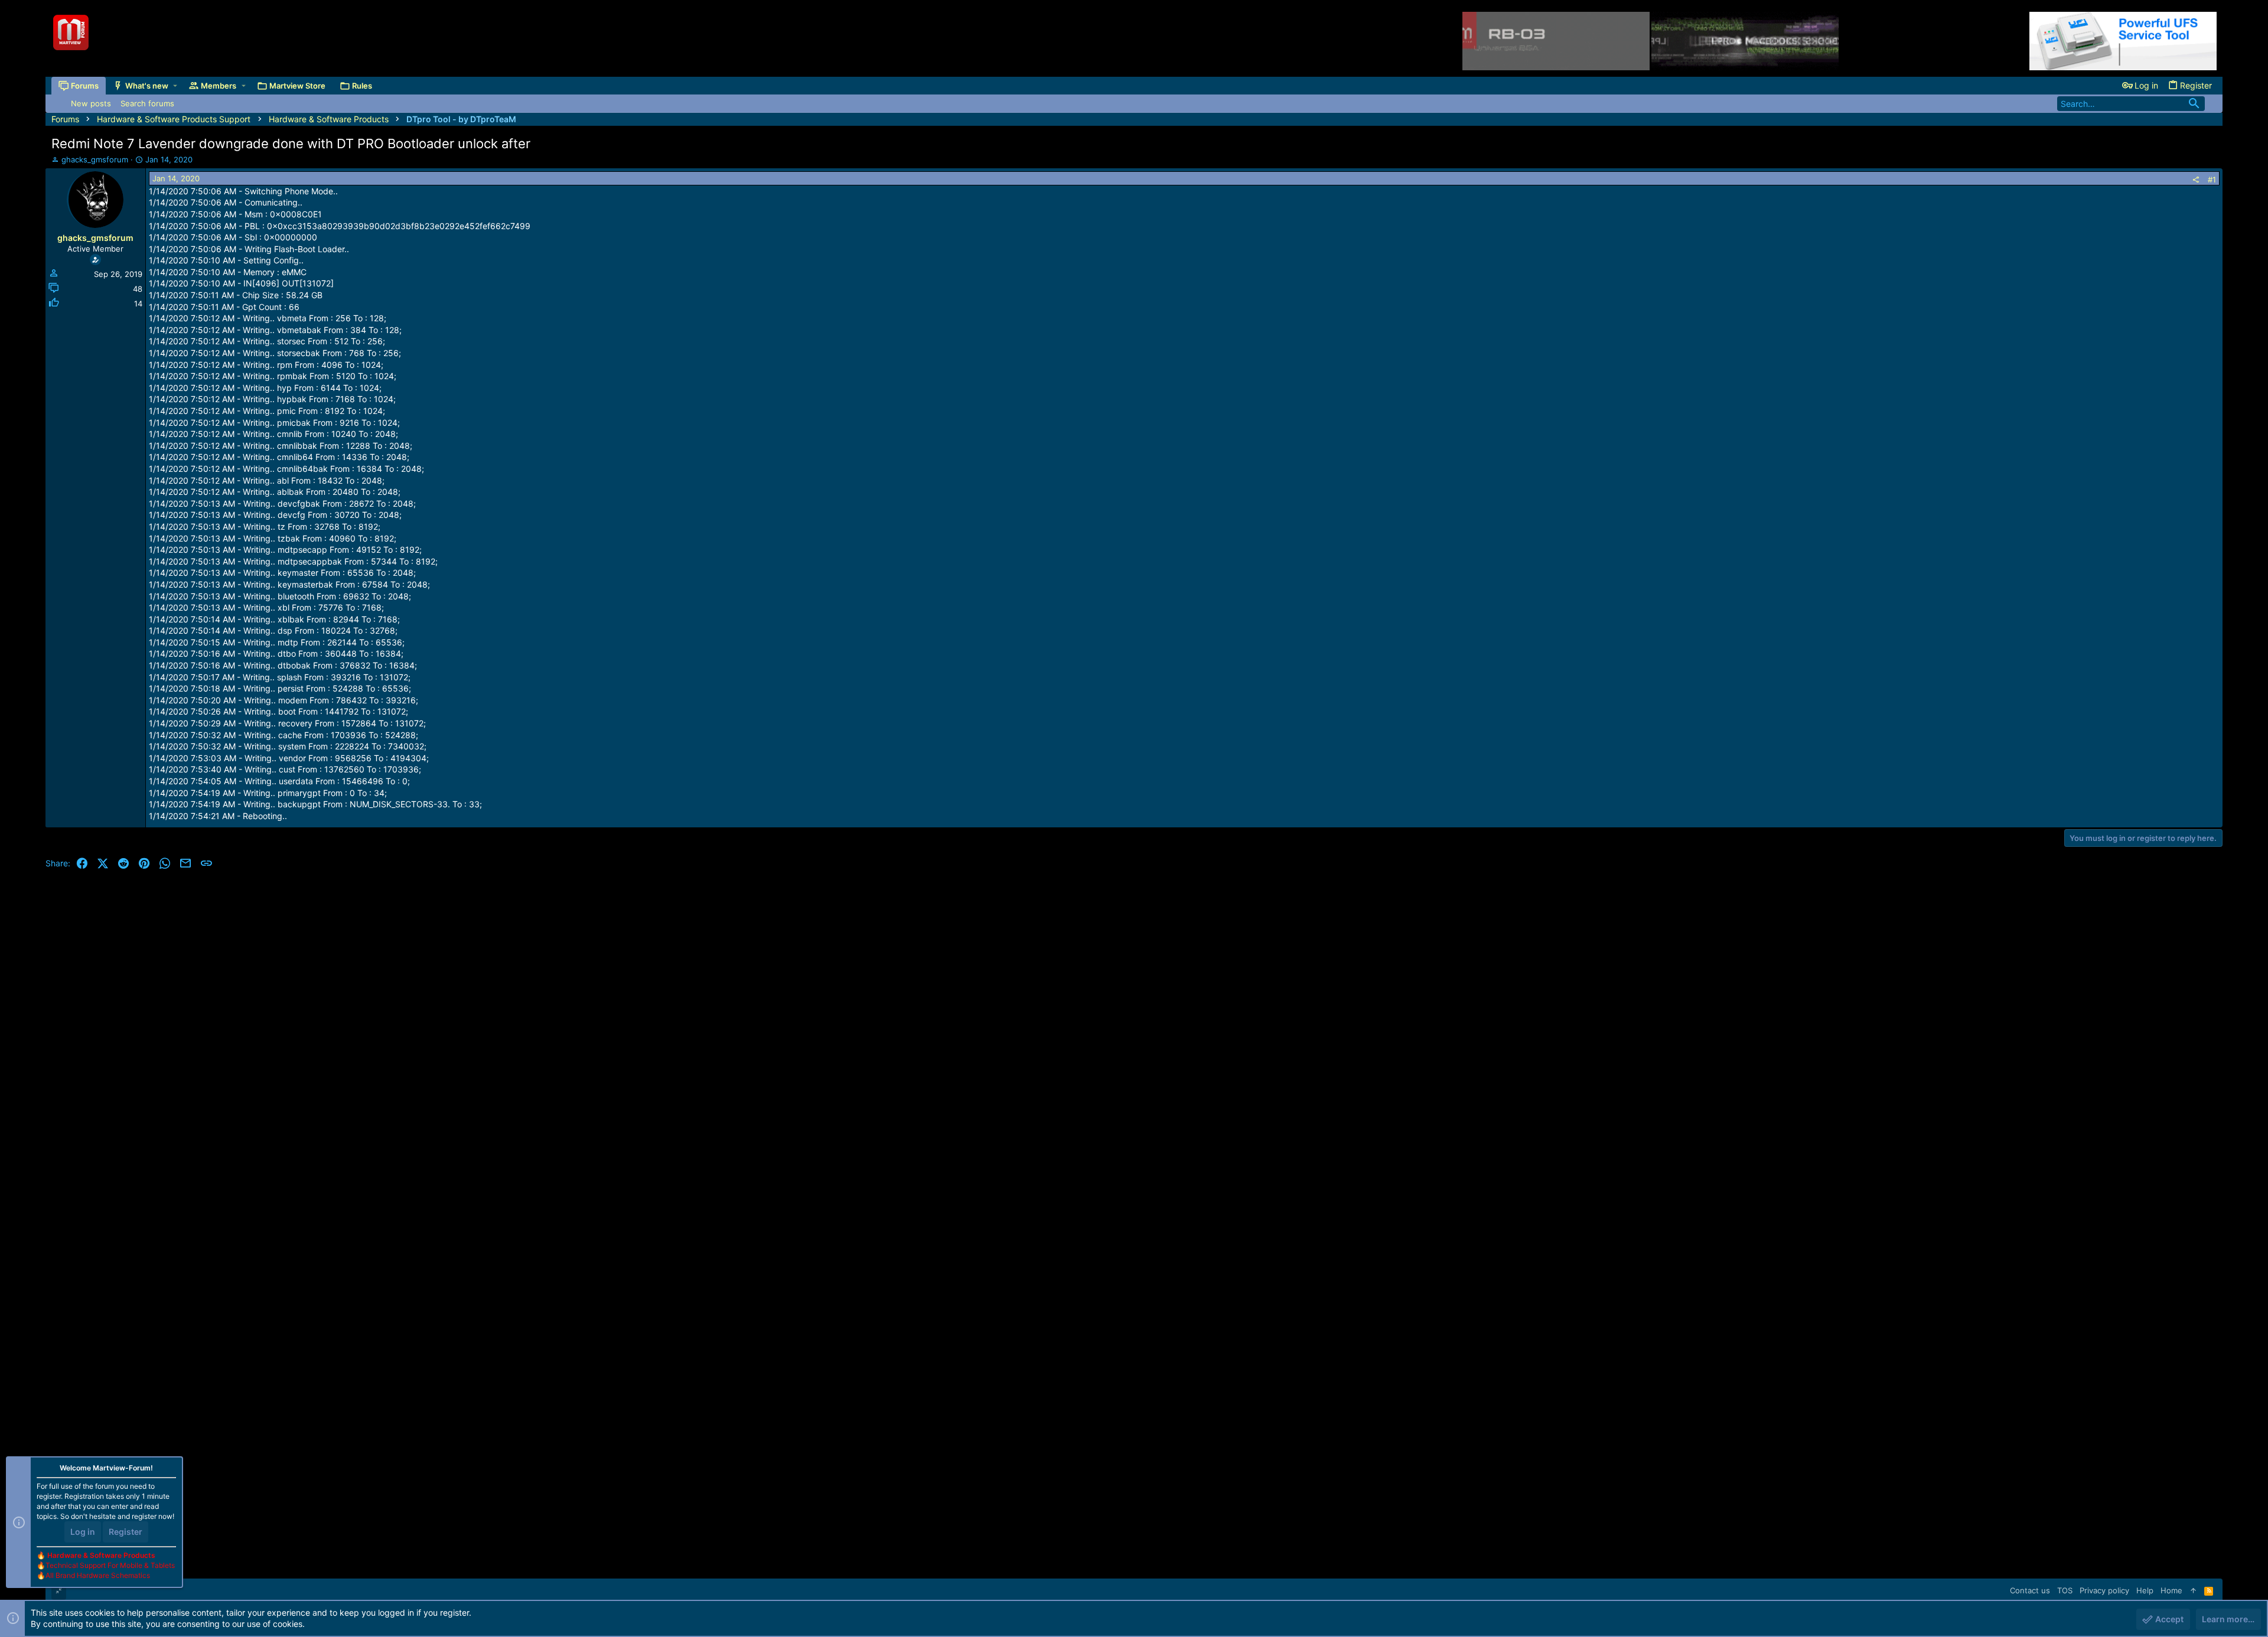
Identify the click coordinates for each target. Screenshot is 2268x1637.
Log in (83, 1532)
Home (2171, 1590)
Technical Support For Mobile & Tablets (110, 1565)
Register (126, 1532)
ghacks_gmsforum (95, 159)
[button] (175, 86)
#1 (2212, 180)
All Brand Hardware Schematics (98, 1575)
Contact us (2030, 1590)
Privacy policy (2104, 1590)
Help (2145, 1590)
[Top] (2193, 1590)
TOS (2065, 1590)
